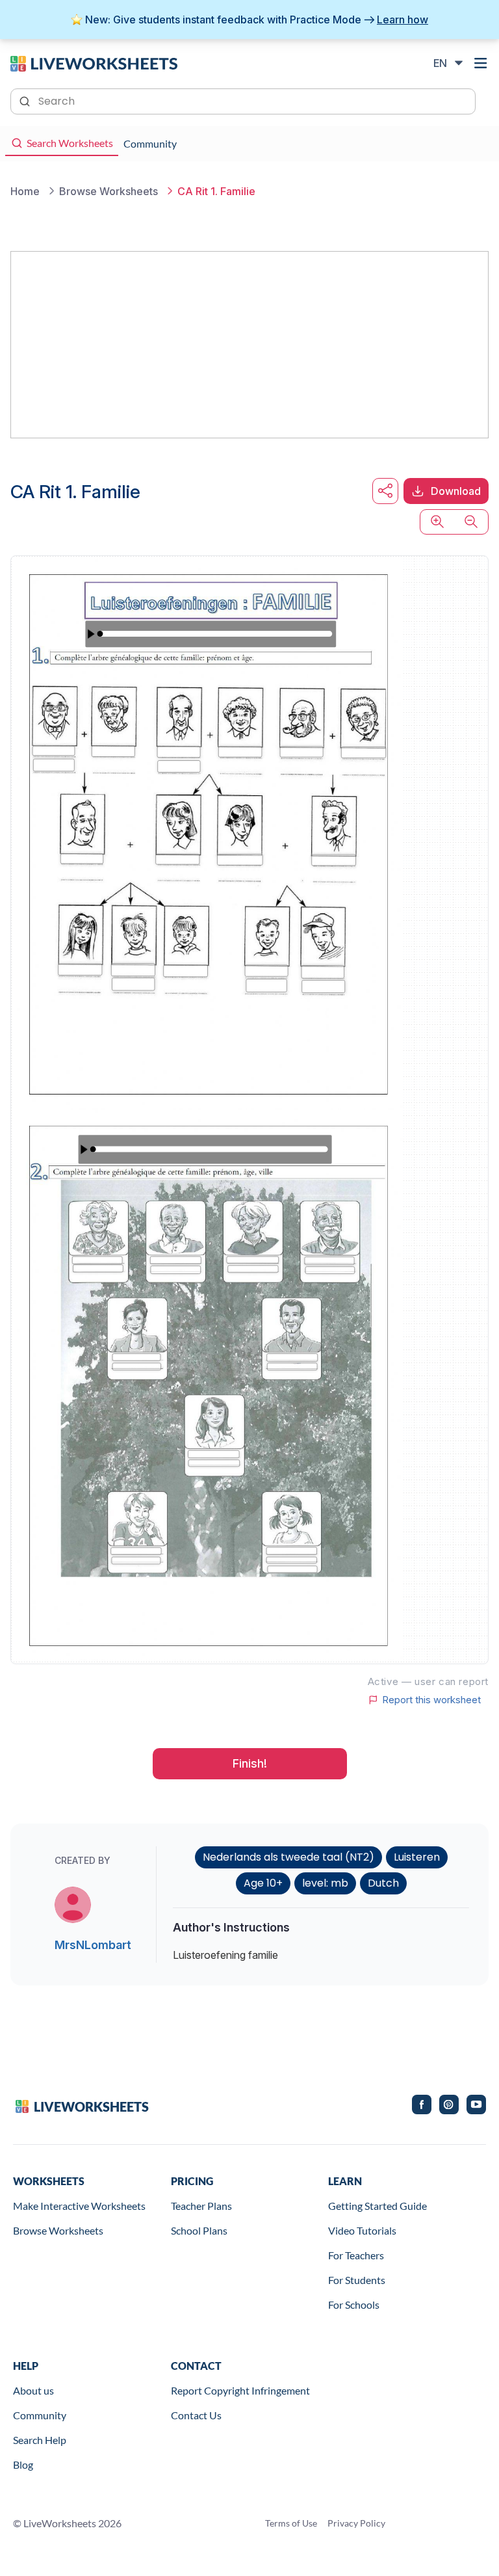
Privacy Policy (356, 2523)
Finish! (250, 1763)
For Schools (354, 2304)
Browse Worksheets (58, 2230)
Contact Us (196, 2415)
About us (33, 2390)
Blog (23, 2464)
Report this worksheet (431, 1700)
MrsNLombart (93, 1945)
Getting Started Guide (377, 2206)
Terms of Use (291, 2523)
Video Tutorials (362, 2230)
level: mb (325, 1883)
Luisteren (417, 1857)
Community (40, 2415)
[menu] (481, 63)
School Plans (199, 2230)
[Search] (26, 100)
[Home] (94, 62)
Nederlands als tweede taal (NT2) (288, 1857)
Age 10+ (263, 1883)
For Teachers (356, 2255)
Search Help (40, 2440)
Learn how (403, 20)
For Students (357, 2280)
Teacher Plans (201, 2206)
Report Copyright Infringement (240, 2390)
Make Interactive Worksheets (79, 2206)
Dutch (383, 1883)
